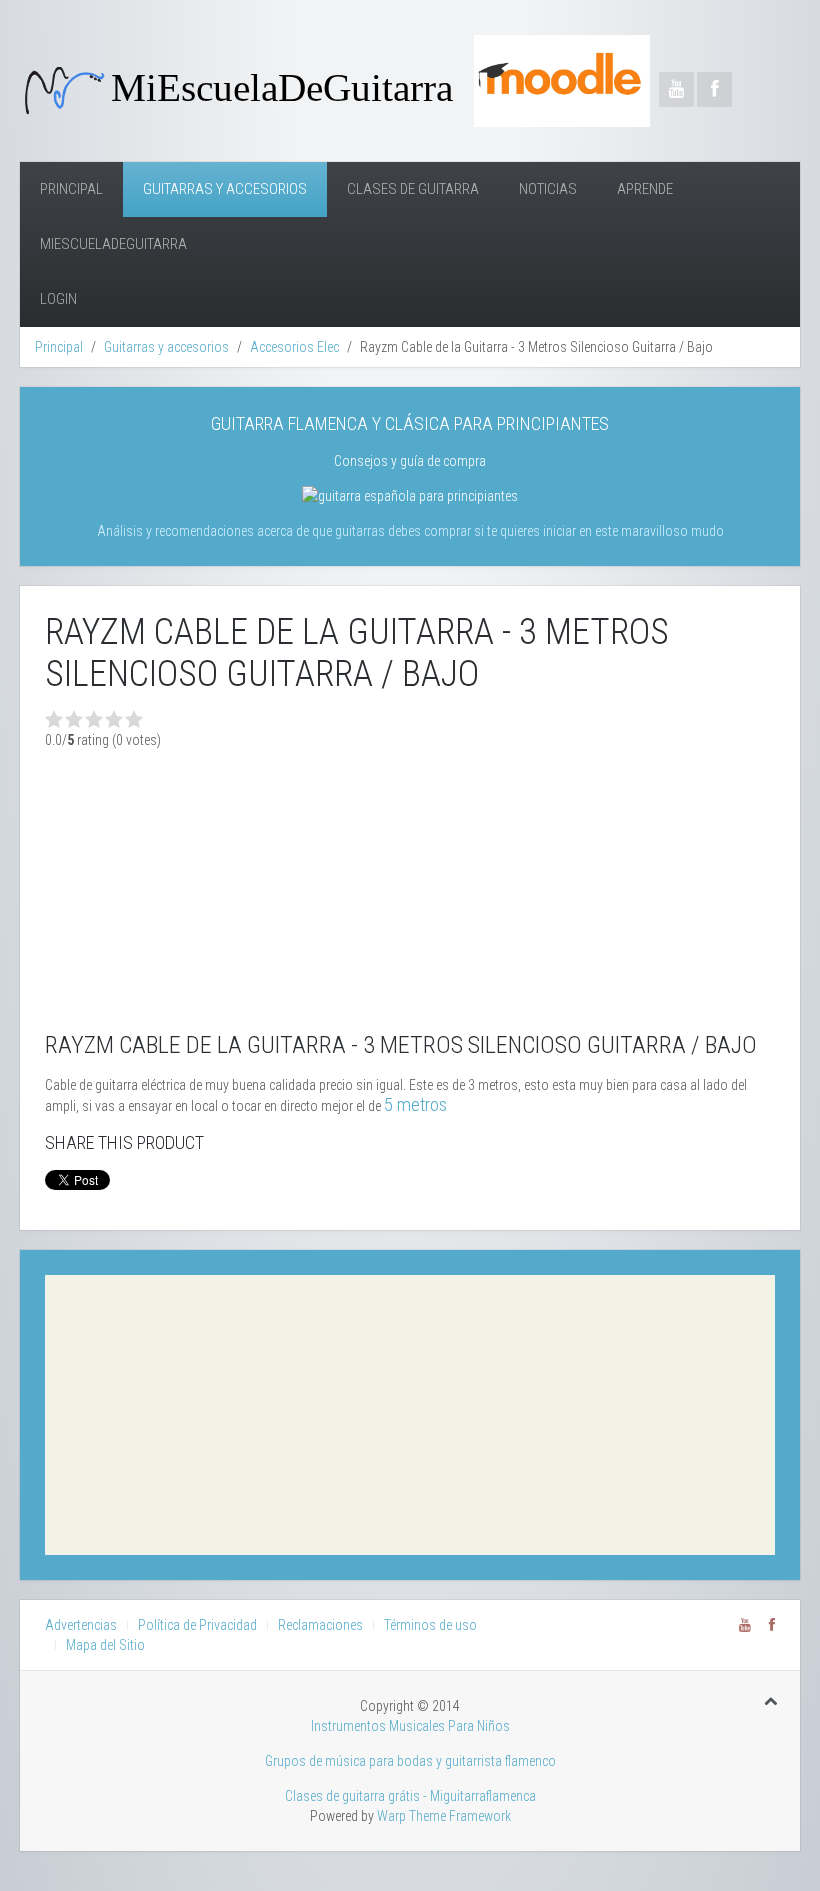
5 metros (415, 1105)
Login (58, 299)
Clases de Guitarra (413, 189)
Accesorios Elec (294, 347)
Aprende (645, 189)
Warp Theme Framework (444, 1816)
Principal (71, 189)
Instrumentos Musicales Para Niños (410, 1726)
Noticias (548, 189)
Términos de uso (430, 1625)
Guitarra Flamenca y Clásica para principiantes (410, 423)
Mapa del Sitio (105, 1645)
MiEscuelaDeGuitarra (113, 244)
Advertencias (81, 1625)
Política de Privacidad (197, 1625)
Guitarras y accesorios (225, 189)
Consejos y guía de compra (410, 461)
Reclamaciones (320, 1625)
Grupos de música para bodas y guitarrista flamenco (410, 1761)
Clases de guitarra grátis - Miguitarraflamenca (410, 1796)
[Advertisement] (410, 1415)
